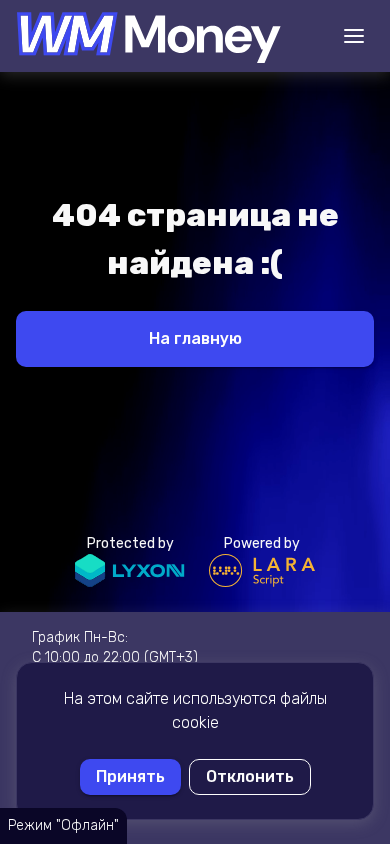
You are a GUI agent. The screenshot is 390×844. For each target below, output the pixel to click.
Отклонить (250, 776)
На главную (195, 338)
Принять (130, 776)
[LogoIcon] (148, 36)
